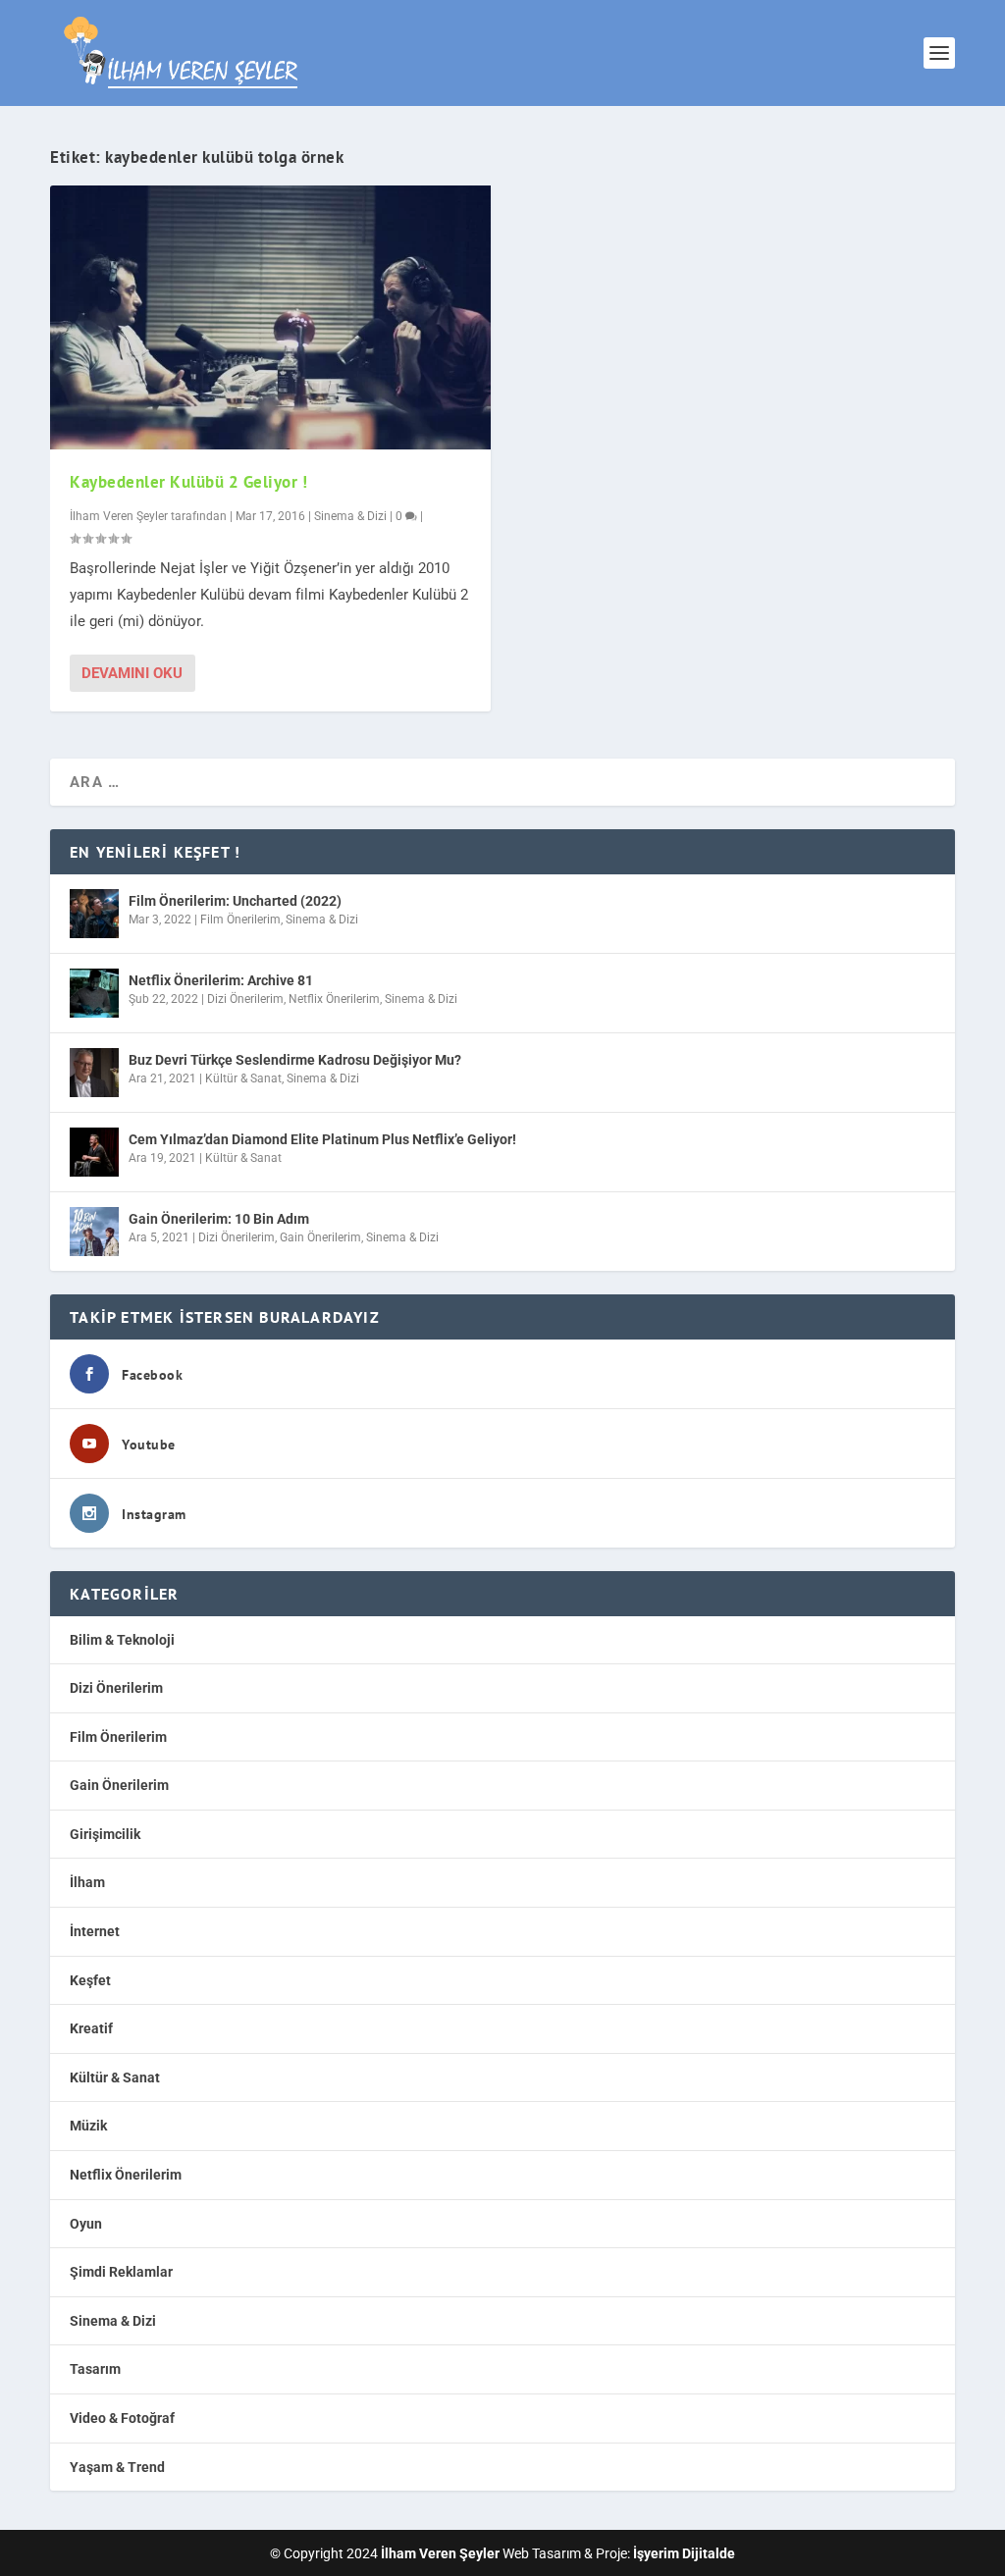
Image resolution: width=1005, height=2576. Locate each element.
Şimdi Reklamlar (121, 2272)
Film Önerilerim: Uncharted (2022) (235, 901)
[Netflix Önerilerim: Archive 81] (94, 993)
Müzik (88, 2126)
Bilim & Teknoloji (122, 1640)
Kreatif (91, 2028)
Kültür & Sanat (243, 1078)
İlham (87, 1882)
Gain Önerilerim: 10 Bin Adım (219, 1219)
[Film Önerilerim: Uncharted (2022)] (94, 914)
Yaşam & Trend (117, 2467)
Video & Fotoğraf (122, 2418)
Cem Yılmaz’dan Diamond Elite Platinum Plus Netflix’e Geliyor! (322, 1139)
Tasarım (95, 2369)
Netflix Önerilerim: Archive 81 (221, 980)
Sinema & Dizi (350, 516)
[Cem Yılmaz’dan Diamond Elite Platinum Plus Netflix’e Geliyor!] (94, 1152)
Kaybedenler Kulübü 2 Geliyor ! (188, 482)
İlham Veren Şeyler (119, 516)
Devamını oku (132, 673)
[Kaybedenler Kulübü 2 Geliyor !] (270, 317)
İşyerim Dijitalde (684, 2553)
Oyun (86, 2224)
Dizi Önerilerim (245, 999)
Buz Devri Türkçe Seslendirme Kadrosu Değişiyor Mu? (295, 1060)
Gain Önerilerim (320, 1237)
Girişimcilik (105, 1834)
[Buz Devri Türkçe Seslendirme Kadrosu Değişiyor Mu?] (94, 1073)
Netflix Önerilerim (334, 999)
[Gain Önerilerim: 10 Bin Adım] (94, 1232)
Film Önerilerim (240, 920)
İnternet (95, 1931)
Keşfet (90, 1980)
